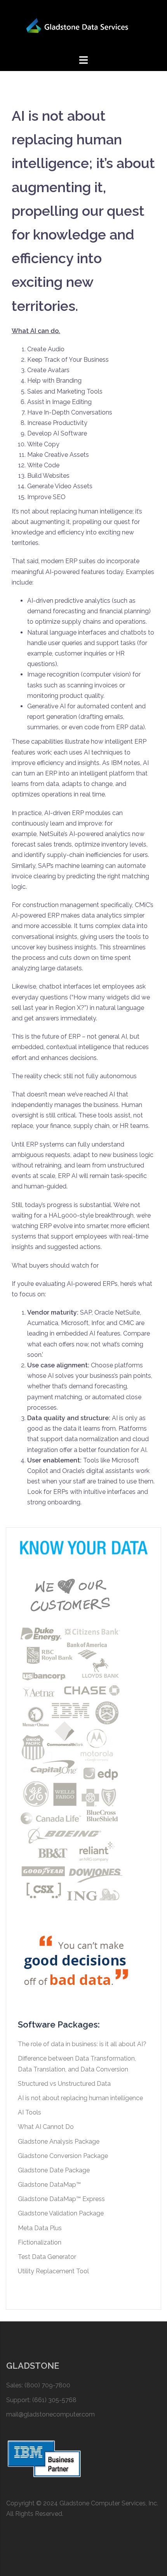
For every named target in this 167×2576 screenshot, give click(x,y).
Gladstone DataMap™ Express (61, 2199)
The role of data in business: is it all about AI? (82, 2044)
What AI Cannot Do (46, 2127)
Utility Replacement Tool (53, 2271)
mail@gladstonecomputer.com (50, 2414)
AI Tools (30, 2112)
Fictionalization (40, 2242)
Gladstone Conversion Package (63, 2156)
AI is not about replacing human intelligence (80, 2098)
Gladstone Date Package (54, 2170)
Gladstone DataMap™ (49, 2185)
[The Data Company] (83, 27)
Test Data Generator (47, 2257)
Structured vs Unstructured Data (64, 2084)
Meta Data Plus (40, 2228)
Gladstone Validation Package (61, 2213)
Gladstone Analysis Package (59, 2141)
